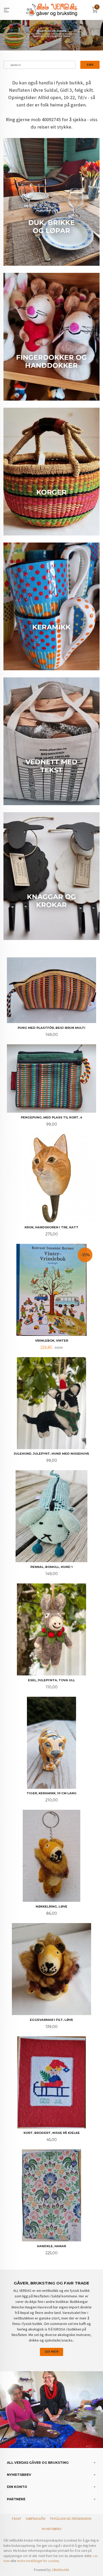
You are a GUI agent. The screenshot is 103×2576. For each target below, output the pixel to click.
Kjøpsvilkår (36, 2519)
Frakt (17, 2519)
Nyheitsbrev (52, 2529)
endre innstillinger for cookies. (38, 2561)
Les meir (52, 2352)
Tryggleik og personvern (71, 2519)
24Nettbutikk (60, 2570)
